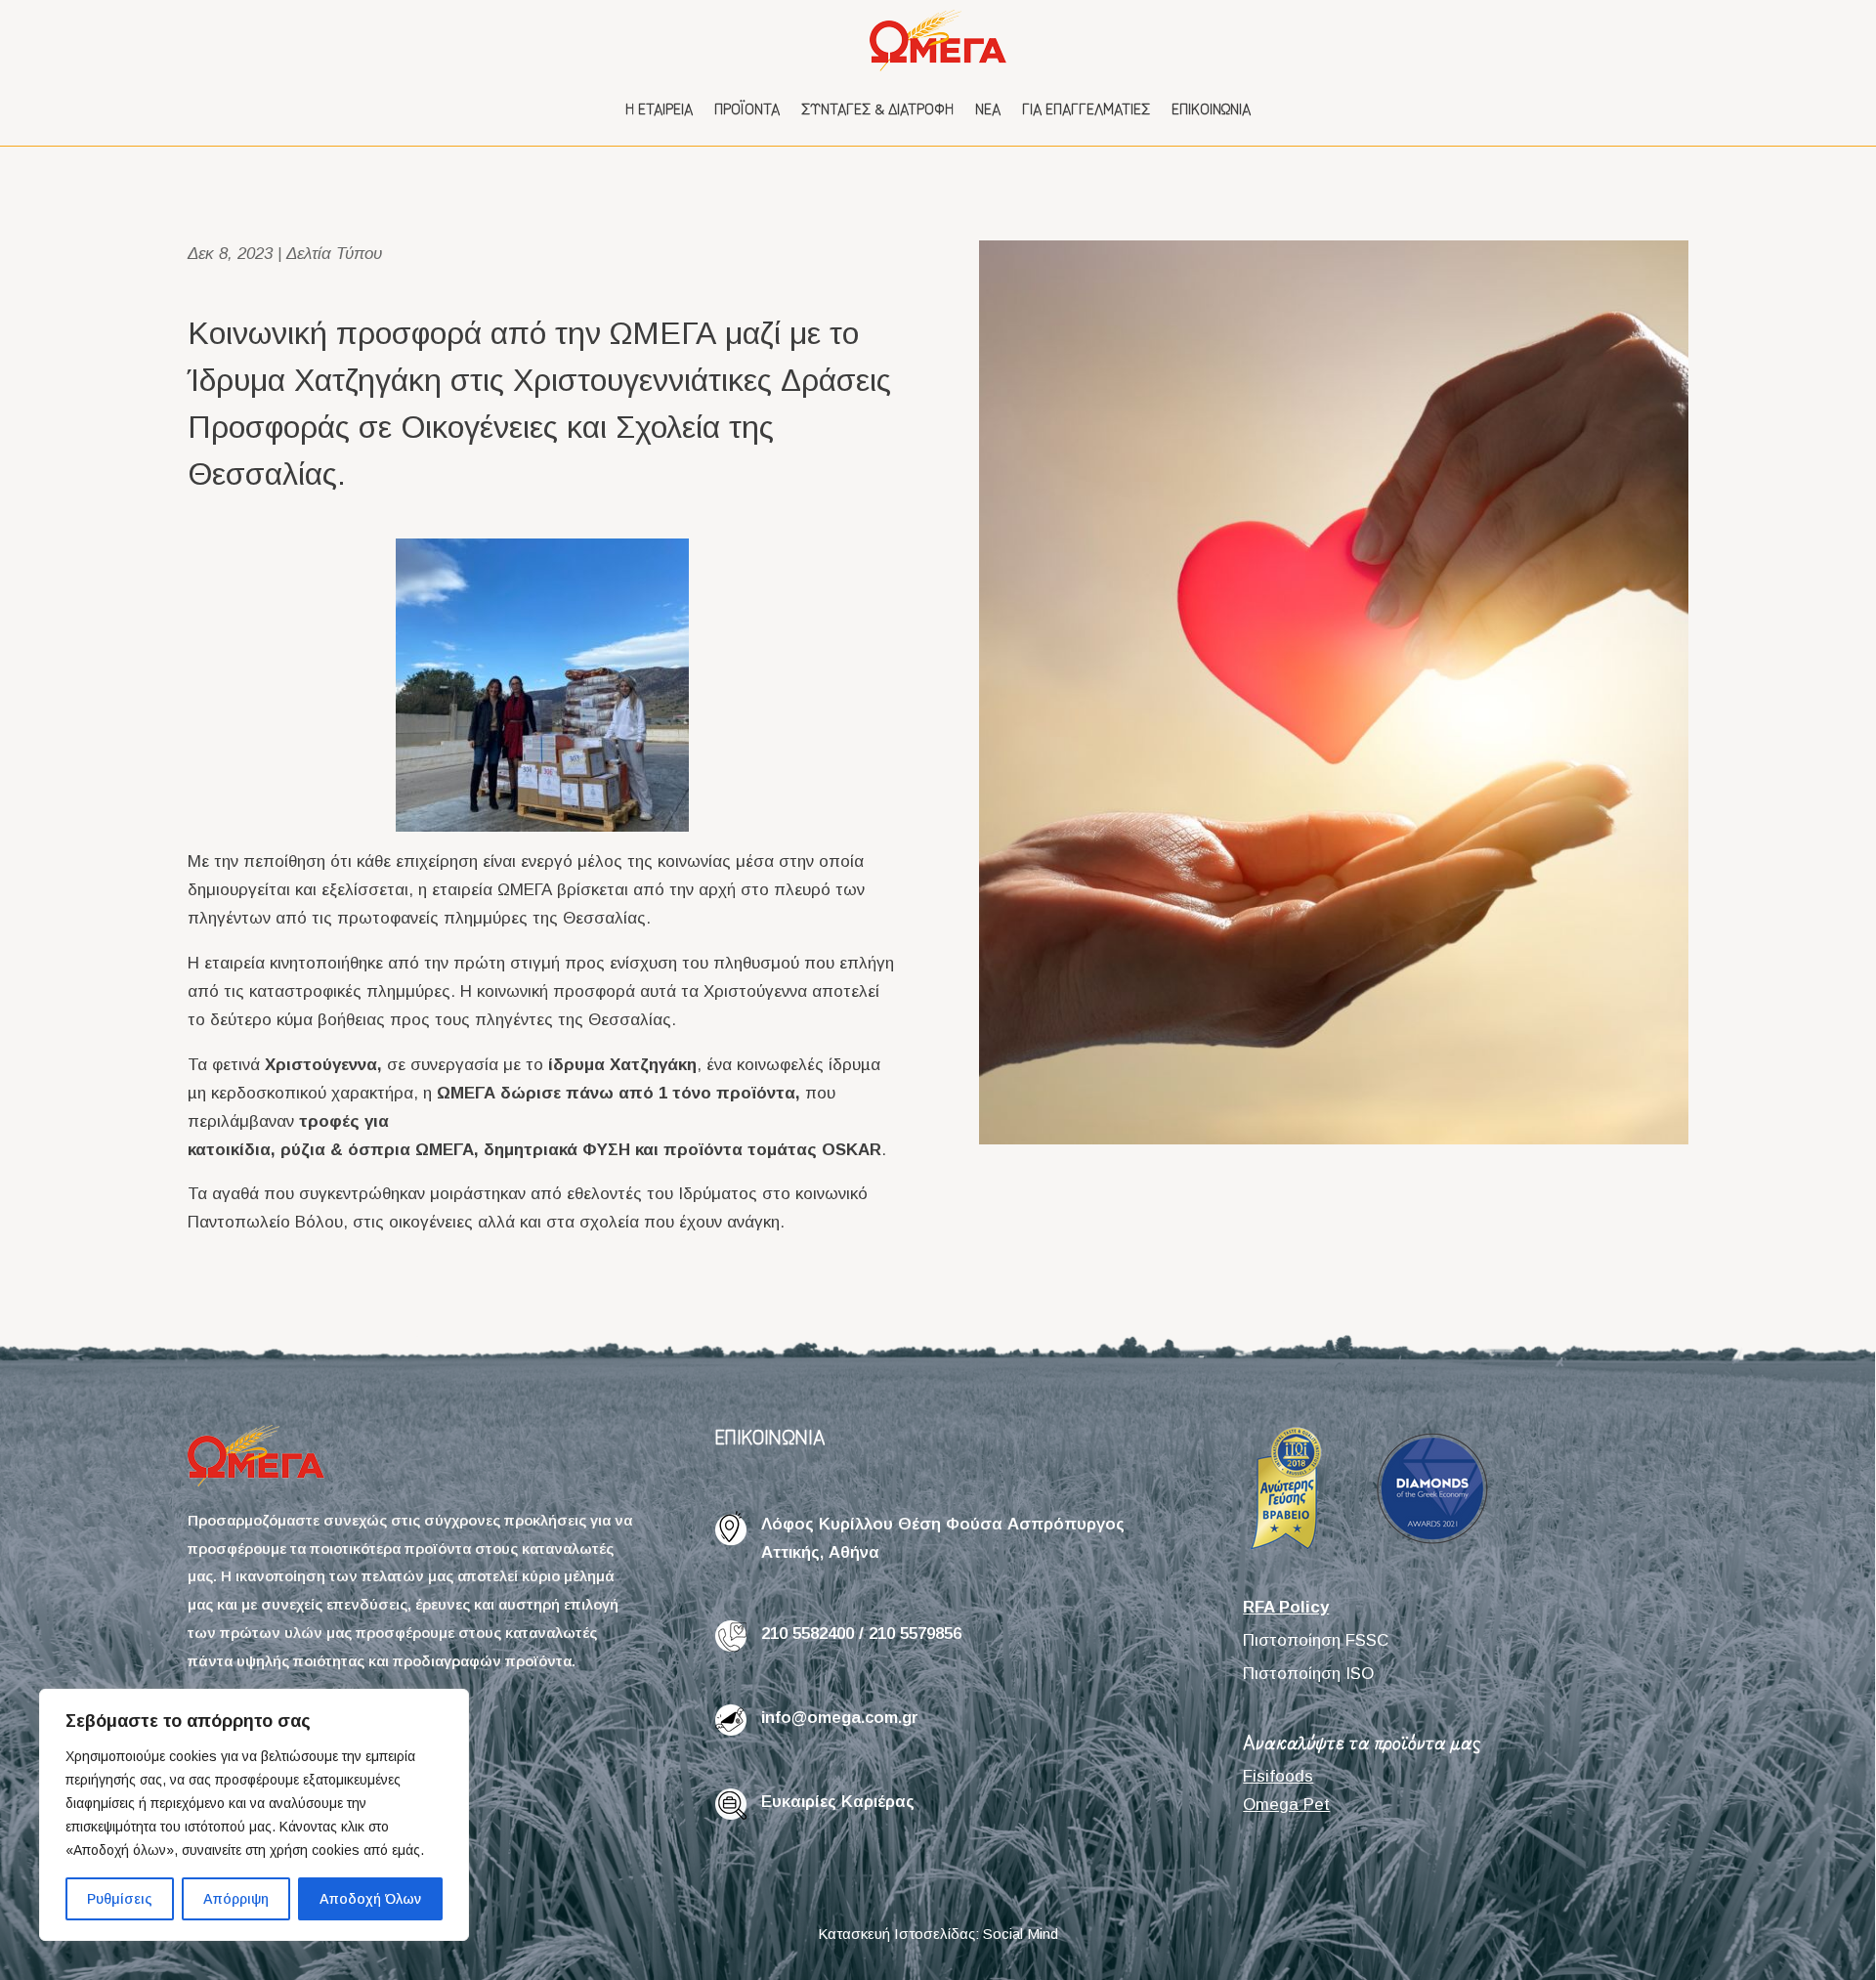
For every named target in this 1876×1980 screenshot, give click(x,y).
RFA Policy (1286, 1607)
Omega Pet (1286, 1805)
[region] (254, 1815)
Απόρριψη (236, 1899)
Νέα (988, 108)
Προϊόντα (747, 108)
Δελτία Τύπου (334, 254)
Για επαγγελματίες (1086, 108)
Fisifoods (1278, 1776)
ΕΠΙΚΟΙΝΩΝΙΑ (770, 1436)
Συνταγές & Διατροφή (877, 108)
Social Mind (1021, 1934)
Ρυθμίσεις (120, 1899)
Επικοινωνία (1211, 108)
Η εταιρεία (659, 108)
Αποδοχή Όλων (370, 1899)
